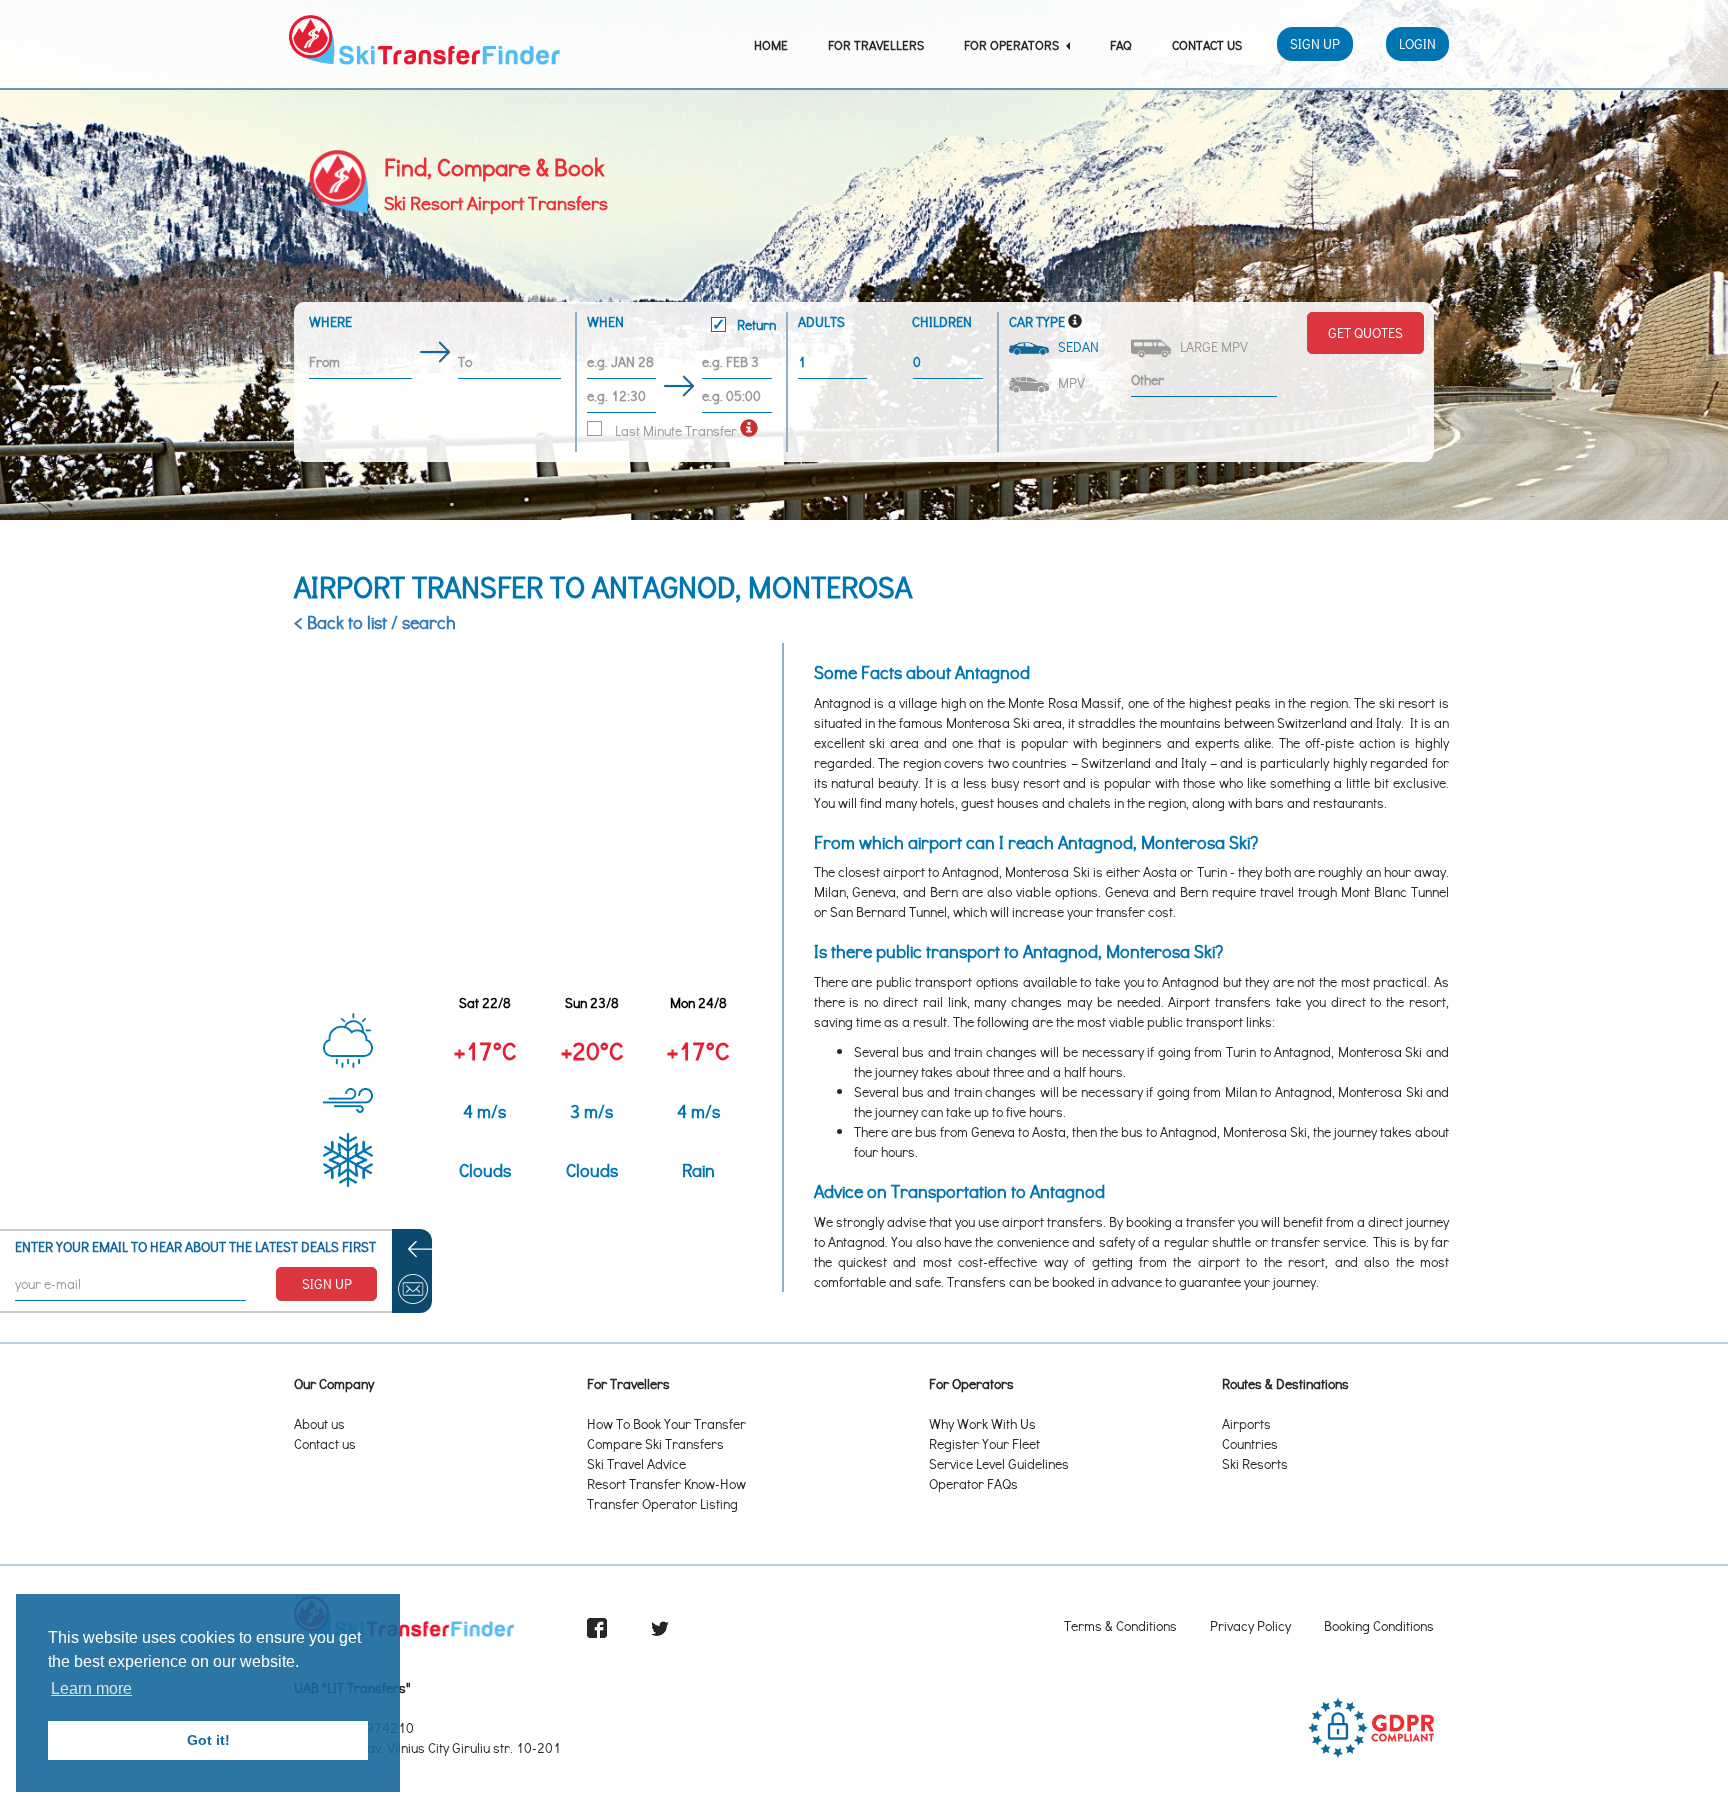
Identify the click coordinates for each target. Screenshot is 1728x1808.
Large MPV (1211, 346)
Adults (821, 321)
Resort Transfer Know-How (666, 1483)
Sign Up (1315, 43)
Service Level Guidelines (999, 1463)
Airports (1246, 1423)
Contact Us (1207, 44)
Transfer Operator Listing (662, 1503)
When (681, 323)
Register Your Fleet (984, 1443)
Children (942, 321)
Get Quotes (1365, 332)
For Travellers (876, 44)
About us (319, 1423)
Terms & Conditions (1120, 1625)
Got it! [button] (208, 1740)
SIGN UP (327, 1283)
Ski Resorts (1255, 1463)
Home (771, 44)
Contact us (325, 1443)
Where (330, 321)
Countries (1250, 1443)
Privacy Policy (1250, 1625)
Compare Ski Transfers (655, 1443)
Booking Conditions (1379, 1625)
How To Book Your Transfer (666, 1423)
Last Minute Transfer (674, 430)
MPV (1068, 382)
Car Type (1037, 321)
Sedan (1075, 346)
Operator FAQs (973, 1483)
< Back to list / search (375, 622)
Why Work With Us (982, 1423)
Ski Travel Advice (636, 1463)
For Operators (1013, 44)
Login (1417, 43)
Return (755, 324)
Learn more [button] (91, 1688)
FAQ (1121, 44)
